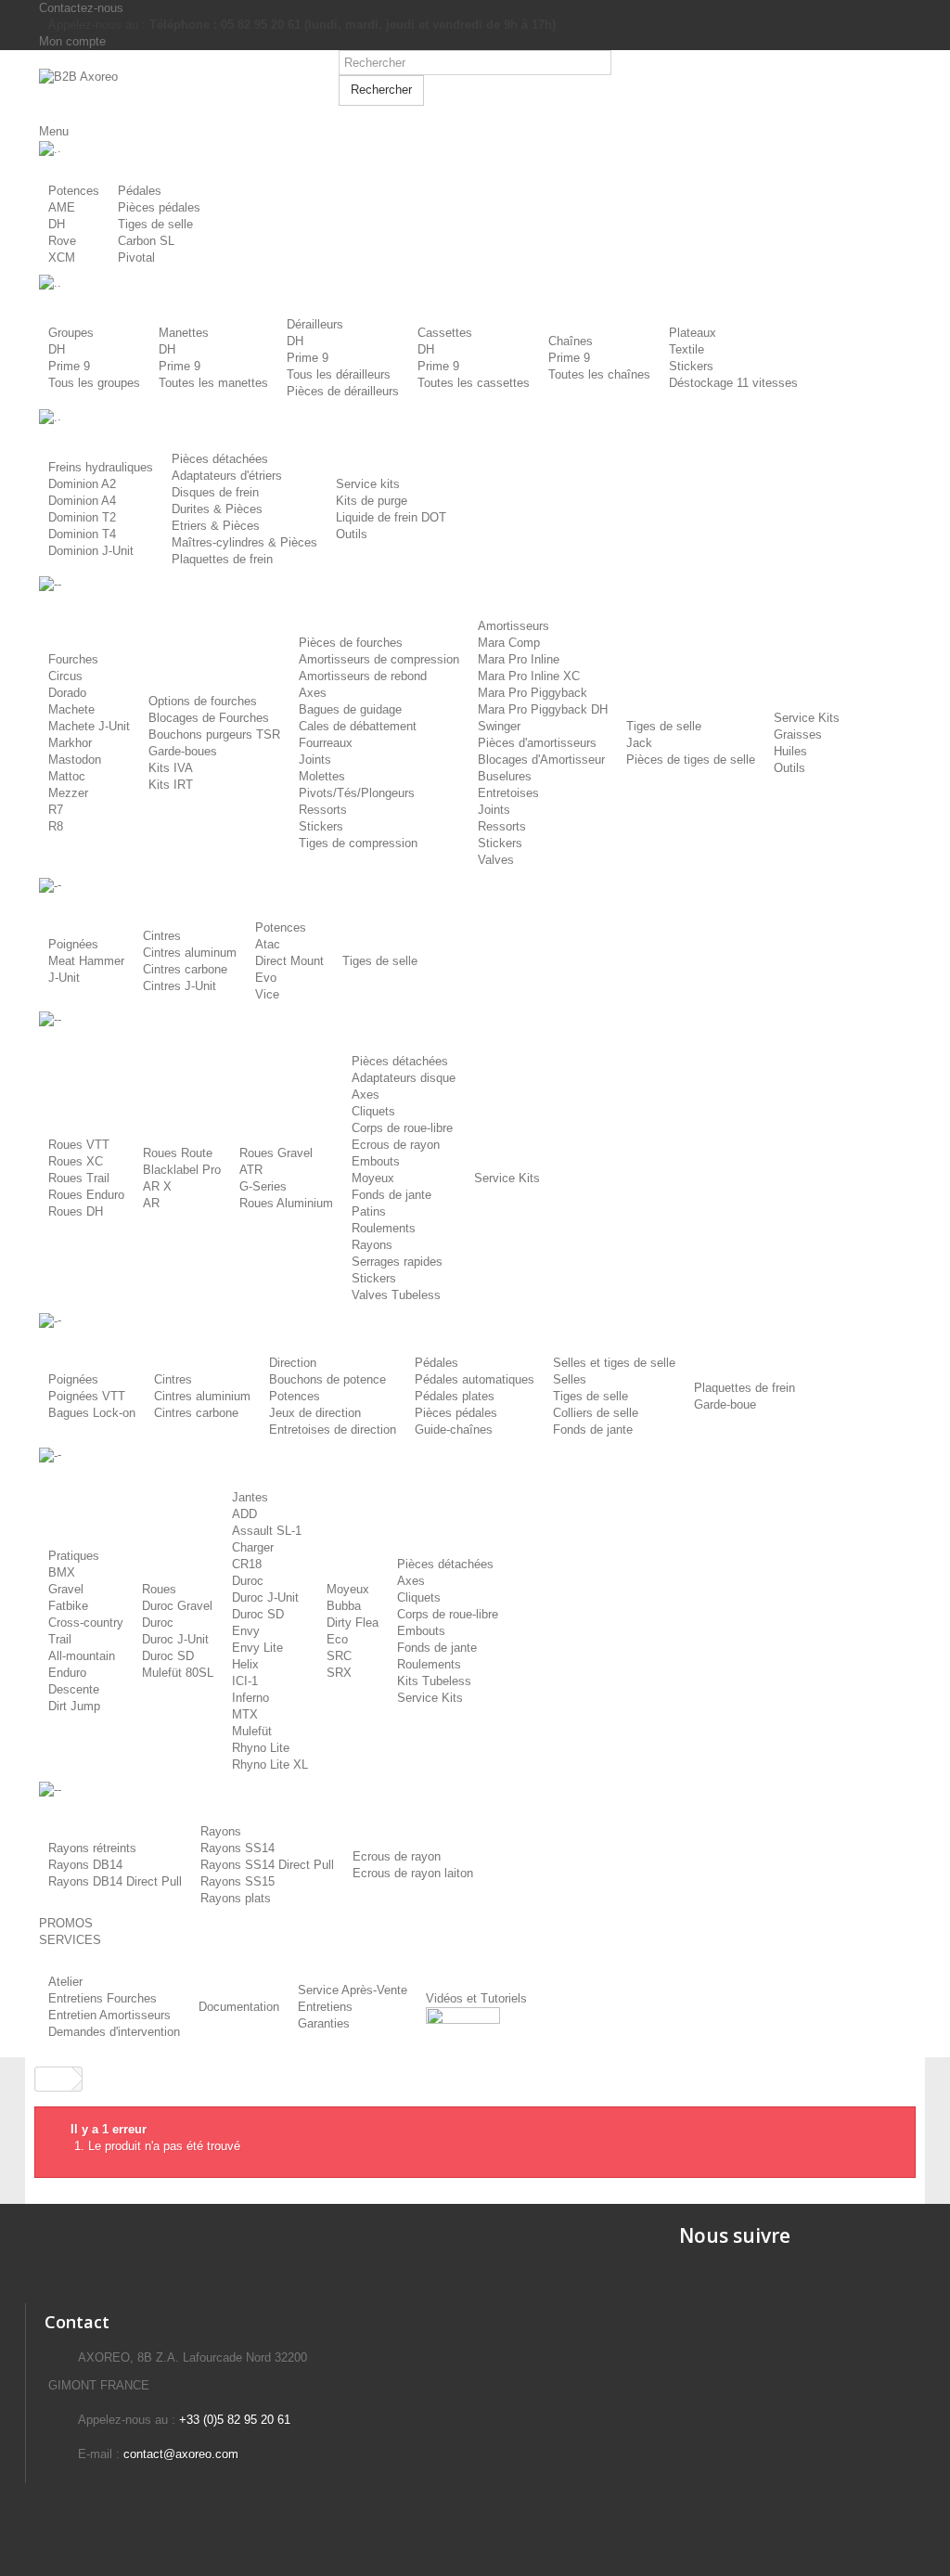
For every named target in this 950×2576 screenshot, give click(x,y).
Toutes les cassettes (474, 383)
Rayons (372, 1245)
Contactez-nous (81, 8)
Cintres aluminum (190, 953)
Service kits (368, 484)
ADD (244, 1514)
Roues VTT (79, 1145)
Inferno (250, 1698)
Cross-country (86, 1623)
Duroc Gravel (177, 1606)
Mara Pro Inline (519, 659)
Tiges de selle (155, 224)
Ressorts (323, 810)
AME (62, 207)
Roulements (384, 1228)
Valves (496, 860)
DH (57, 224)
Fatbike (68, 1606)
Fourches (73, 659)
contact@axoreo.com (181, 2454)
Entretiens (325, 2007)
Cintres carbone (185, 969)
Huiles (790, 751)
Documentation (239, 2007)
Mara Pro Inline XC (529, 676)
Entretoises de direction (333, 1430)
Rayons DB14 (85, 1865)
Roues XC (76, 1161)
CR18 (247, 1564)
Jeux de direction (315, 1413)
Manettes (184, 333)
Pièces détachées (220, 459)
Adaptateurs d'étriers (227, 476)
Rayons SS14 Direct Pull (267, 1865)
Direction (293, 1363)
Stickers (691, 366)
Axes (313, 693)
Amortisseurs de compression (379, 659)
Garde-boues (183, 751)
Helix (245, 1664)
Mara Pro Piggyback (533, 693)
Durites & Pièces (217, 509)
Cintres (162, 936)
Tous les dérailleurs (339, 374)
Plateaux (693, 333)
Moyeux (373, 1178)
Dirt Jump (74, 1706)
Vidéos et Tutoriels (476, 1998)
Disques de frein (215, 492)
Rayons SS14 (237, 1848)
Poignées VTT (87, 1396)
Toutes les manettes (213, 383)
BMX (62, 1572)
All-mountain (82, 1656)
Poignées (73, 944)
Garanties (324, 2023)
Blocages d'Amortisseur (541, 760)
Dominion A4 (82, 501)
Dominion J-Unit (91, 551)
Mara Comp (509, 643)
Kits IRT (171, 785)
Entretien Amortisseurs (109, 2015)
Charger (253, 1547)
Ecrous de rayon (396, 1145)
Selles (570, 1379)
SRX (339, 1673)
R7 (56, 810)
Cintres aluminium (202, 1396)
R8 (56, 826)
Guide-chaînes (454, 1430)
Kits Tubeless (434, 1681)
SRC (339, 1656)
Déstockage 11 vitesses (733, 383)
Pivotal (136, 258)
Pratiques (74, 1556)
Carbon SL (146, 241)
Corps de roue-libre (402, 1128)
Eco (337, 1639)
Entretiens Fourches (103, 1998)
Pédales (140, 191)
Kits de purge (372, 501)
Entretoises (508, 793)
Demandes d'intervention (114, 2032)
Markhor (70, 743)
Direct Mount (289, 961)
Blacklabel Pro (182, 1170)
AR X (157, 1186)
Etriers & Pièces (216, 526)
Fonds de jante (392, 1195)
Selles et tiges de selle (614, 1363)
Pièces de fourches (351, 643)
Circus (65, 676)
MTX (245, 1714)
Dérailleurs (315, 324)
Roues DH (76, 1211)
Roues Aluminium (286, 1203)
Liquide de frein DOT (391, 517)
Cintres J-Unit (180, 986)
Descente (74, 1689)
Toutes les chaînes (599, 374)
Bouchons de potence (327, 1379)
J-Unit (64, 978)
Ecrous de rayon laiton (413, 1873)
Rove (62, 241)
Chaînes (571, 341)
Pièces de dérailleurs (343, 391)
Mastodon (75, 760)
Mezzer (68, 793)
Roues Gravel (276, 1153)
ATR (251, 1170)
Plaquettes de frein (222, 559)
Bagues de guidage (350, 709)
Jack (639, 743)
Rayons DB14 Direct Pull (115, 1881)
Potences (74, 191)
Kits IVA (171, 768)
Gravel (66, 1589)
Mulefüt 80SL (178, 1673)
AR (151, 1203)
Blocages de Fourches (209, 718)
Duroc (158, 1623)
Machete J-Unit (89, 726)
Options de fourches (203, 701)
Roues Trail (79, 1178)
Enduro (67, 1673)
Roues (159, 1589)
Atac (268, 944)
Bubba (344, 1606)
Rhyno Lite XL (270, 1765)
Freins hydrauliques (101, 467)
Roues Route (178, 1153)
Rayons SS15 (237, 1881)
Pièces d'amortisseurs (537, 743)
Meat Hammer (86, 961)
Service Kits (807, 718)
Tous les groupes (94, 383)
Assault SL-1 (267, 1531)
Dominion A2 (82, 484)
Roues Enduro (86, 1195)
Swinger (499, 726)
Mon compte (72, 41)
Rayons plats (236, 1898)
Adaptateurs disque (404, 1078)
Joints (315, 760)
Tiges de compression (358, 843)
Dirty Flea (353, 1623)
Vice (267, 994)
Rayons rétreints (92, 1848)
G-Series (263, 1186)
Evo (266, 978)
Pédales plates (455, 1396)
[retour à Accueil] (54, 2079)
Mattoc (67, 776)
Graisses (798, 734)
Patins (369, 1211)
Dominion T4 (82, 534)
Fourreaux (326, 743)
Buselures (505, 776)
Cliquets (373, 1111)
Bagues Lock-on (92, 1413)
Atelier (65, 1982)
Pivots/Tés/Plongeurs (357, 793)
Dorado (67, 693)
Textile (687, 349)
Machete (71, 709)
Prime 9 (69, 366)
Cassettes (445, 333)
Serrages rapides (397, 1262)
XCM (62, 258)
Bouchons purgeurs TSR (214, 734)
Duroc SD (168, 1656)
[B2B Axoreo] (175, 87)
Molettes (322, 776)
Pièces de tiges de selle (691, 760)
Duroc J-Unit (175, 1639)
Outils (352, 534)
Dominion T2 (82, 517)
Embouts (376, 1161)
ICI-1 (245, 1681)
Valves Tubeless (396, 1295)
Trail (60, 1639)
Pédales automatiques (475, 1379)
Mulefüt (252, 1731)
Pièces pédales (159, 207)
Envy (246, 1631)
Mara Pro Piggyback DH (543, 709)
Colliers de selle (596, 1413)
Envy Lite (257, 1648)
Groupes (71, 333)
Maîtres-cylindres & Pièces (244, 542)
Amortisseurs (514, 626)
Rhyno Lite (261, 1748)
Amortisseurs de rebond (363, 676)
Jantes (250, 1497)
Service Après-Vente (353, 1990)
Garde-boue (725, 1404)
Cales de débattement (358, 726)
